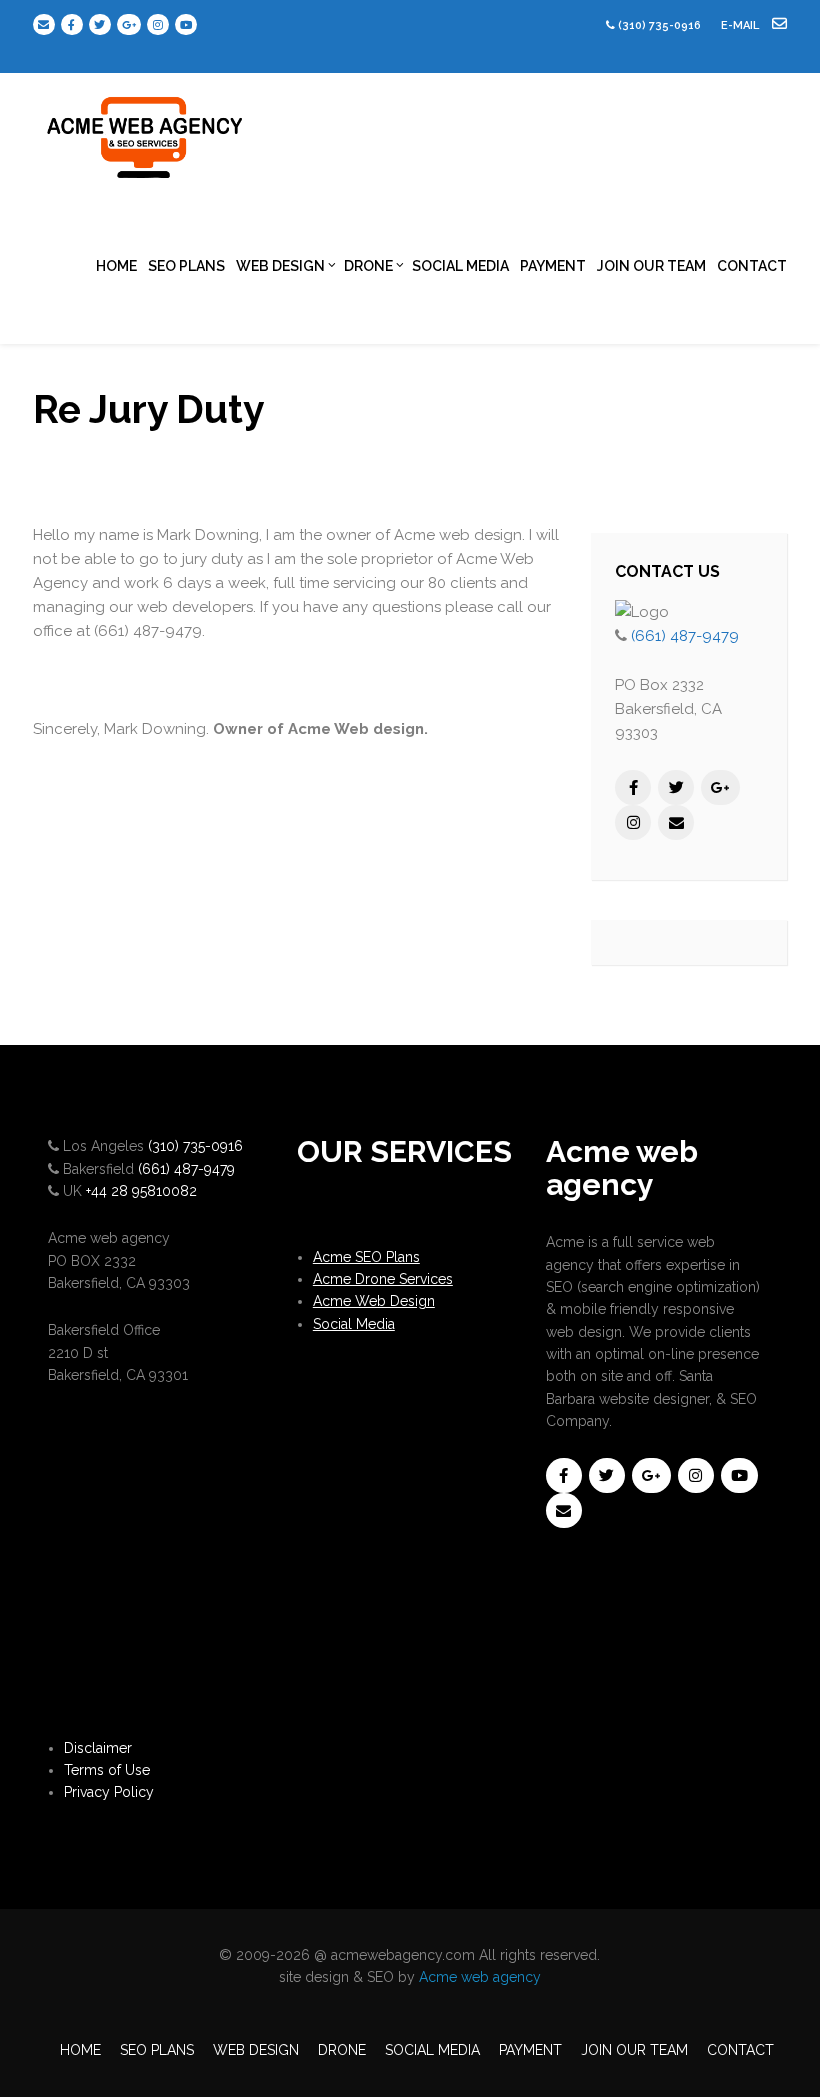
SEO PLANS (186, 266)
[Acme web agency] (146, 130)
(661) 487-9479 (685, 636)
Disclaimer (98, 1748)
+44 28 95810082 (141, 1191)
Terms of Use (107, 1770)
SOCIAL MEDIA (460, 266)
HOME (116, 266)
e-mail (741, 25)
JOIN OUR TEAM (651, 266)
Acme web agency (480, 1977)
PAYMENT (553, 266)
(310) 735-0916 (659, 25)
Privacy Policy (109, 1792)
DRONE (368, 266)
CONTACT (752, 266)
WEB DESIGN (280, 266)
